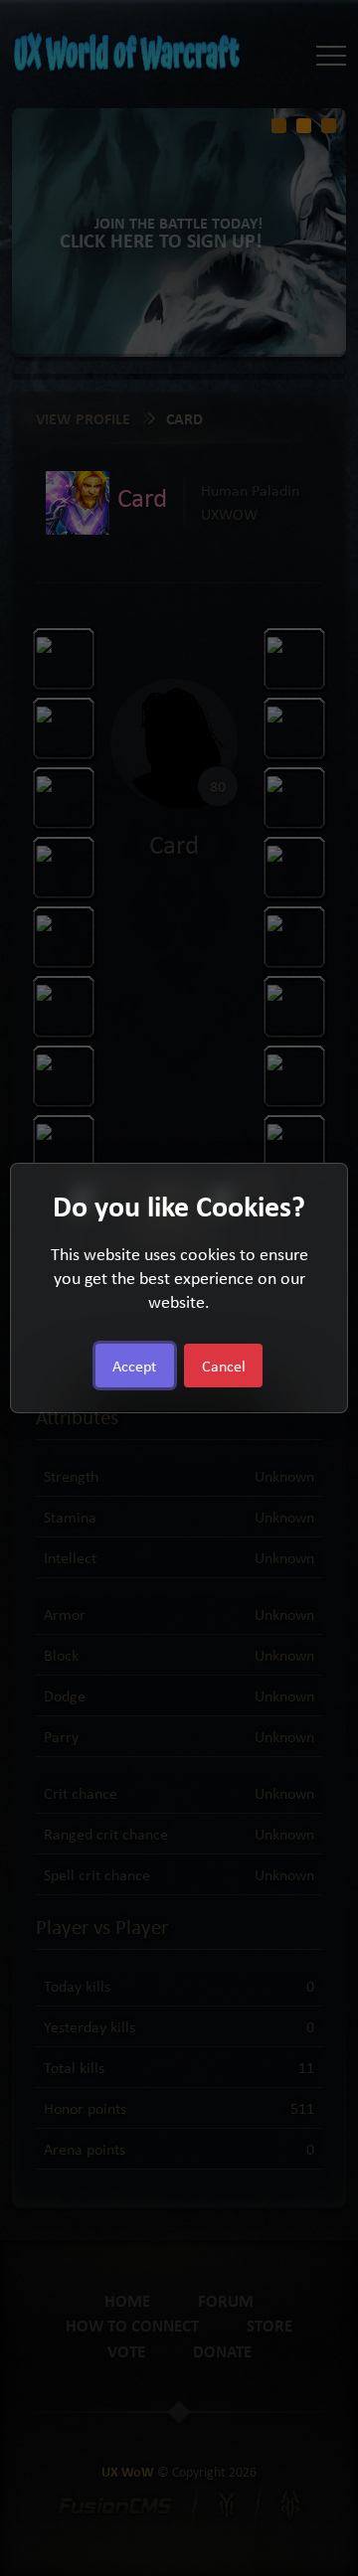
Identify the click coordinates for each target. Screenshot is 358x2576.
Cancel (224, 1366)
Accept (134, 1366)
